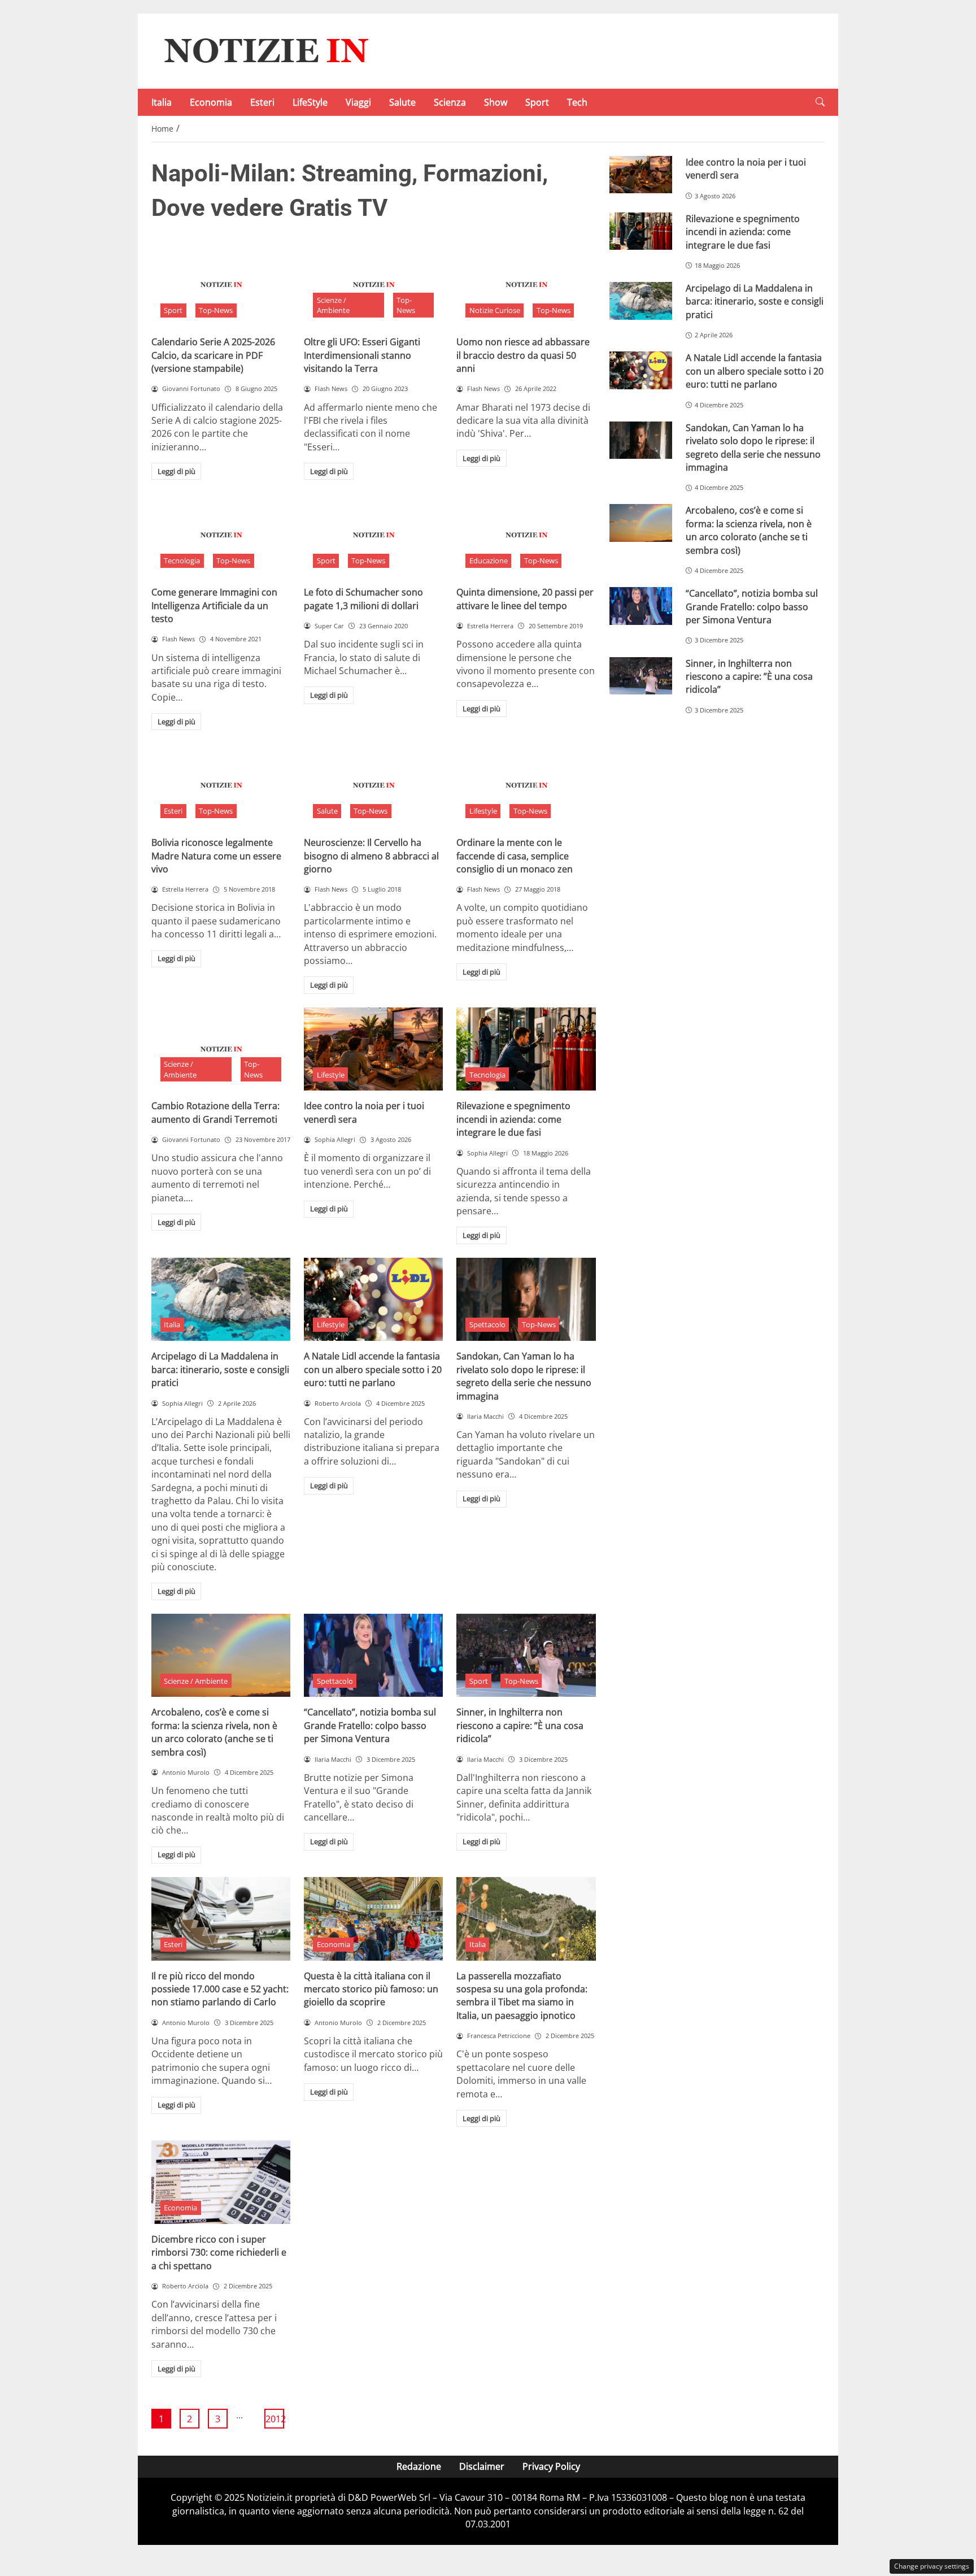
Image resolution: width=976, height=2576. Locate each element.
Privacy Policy (551, 2466)
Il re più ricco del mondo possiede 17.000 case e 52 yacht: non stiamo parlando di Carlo (220, 1989)
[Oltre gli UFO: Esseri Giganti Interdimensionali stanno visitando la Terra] (373, 285)
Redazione (419, 2466)
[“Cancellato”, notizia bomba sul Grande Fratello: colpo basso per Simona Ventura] (373, 1656)
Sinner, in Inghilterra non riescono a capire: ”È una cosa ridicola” (520, 1725)
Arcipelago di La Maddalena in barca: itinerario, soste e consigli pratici (220, 1369)
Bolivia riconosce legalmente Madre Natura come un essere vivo (216, 856)
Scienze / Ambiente (333, 305)
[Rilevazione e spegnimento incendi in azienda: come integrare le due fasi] (526, 1049)
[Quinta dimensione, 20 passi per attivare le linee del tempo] (526, 535)
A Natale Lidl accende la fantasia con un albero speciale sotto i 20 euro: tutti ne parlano (373, 1369)
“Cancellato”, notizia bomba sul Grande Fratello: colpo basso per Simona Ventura (370, 1725)
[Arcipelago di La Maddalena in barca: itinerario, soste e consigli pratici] (221, 1300)
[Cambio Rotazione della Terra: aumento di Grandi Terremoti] (221, 1049)
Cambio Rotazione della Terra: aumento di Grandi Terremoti (215, 1112)
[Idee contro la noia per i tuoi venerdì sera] (373, 1049)
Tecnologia (182, 561)
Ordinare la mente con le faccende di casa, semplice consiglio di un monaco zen (515, 856)
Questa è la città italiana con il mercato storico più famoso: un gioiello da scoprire (371, 1989)
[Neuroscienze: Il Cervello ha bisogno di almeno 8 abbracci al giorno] (373, 785)
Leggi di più (177, 471)
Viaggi (358, 102)
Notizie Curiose (495, 310)
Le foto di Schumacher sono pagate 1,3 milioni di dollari (363, 599)
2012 (275, 2419)
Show (496, 102)
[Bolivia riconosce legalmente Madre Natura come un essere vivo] (221, 785)
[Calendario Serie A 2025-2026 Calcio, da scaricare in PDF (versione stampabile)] (221, 285)
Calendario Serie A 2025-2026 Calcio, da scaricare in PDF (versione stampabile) (213, 355)
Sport (537, 102)
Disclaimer (482, 2466)
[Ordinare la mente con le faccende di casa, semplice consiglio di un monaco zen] (526, 785)
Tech (577, 102)
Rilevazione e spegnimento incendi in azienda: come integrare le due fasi (513, 1119)
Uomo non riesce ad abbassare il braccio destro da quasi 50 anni (523, 355)
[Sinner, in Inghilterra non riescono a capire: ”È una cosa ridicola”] (526, 1656)
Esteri (262, 102)
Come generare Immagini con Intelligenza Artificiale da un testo (214, 605)
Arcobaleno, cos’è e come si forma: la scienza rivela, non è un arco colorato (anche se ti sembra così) (214, 1732)
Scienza (450, 102)
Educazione (489, 561)
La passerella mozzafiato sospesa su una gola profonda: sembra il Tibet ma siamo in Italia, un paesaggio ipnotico (522, 1996)
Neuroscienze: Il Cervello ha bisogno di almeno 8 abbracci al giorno (371, 856)
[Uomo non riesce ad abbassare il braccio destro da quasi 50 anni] (526, 285)
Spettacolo (487, 1324)
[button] (820, 102)
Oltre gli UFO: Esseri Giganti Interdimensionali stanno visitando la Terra (362, 355)
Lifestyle (483, 811)
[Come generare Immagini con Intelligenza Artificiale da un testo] (221, 535)
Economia (211, 102)
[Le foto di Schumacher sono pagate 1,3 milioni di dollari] (373, 535)
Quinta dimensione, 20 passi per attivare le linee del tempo (525, 599)
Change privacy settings (932, 2566)
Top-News (216, 310)
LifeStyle (310, 102)
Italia (162, 102)
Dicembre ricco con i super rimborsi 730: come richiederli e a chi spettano (219, 2253)
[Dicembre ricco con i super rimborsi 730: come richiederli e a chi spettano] (221, 2182)
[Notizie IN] (264, 50)
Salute (402, 102)
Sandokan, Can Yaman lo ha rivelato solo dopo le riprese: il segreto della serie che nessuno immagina (524, 1376)
